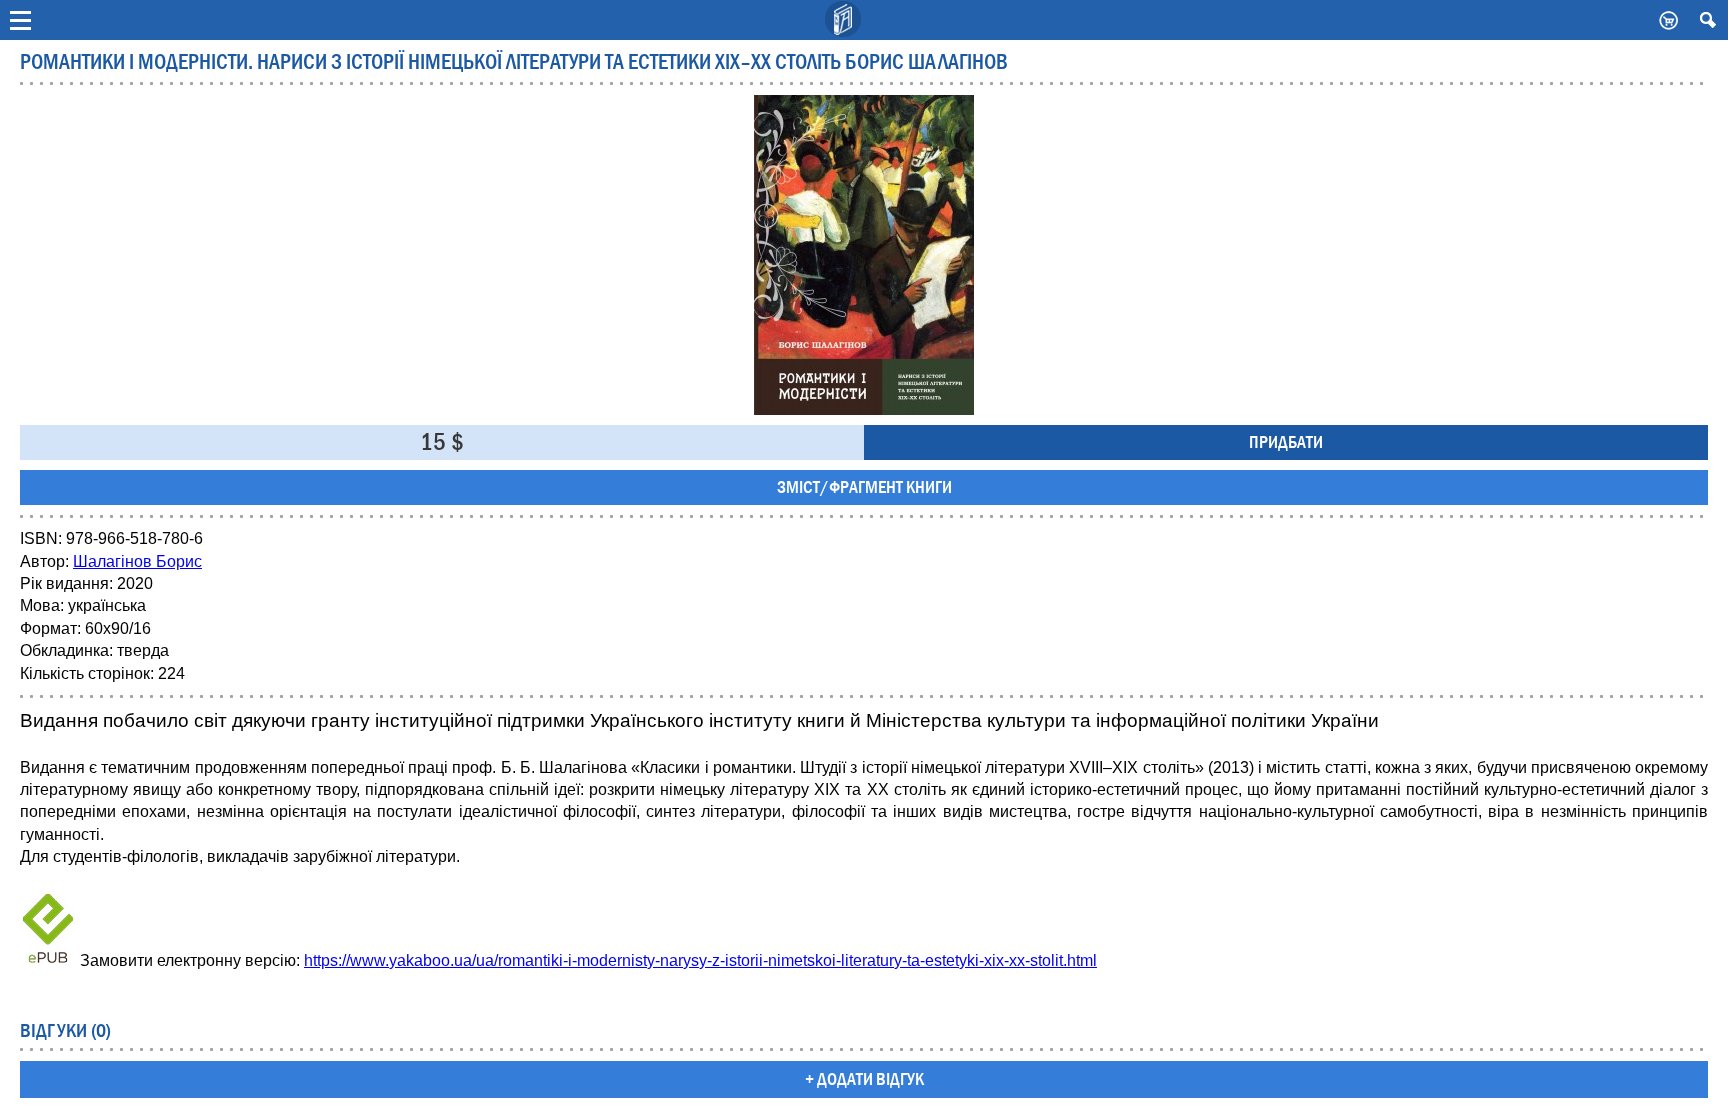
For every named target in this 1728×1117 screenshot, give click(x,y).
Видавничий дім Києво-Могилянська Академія (844, 20)
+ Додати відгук (864, 1079)
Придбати (1286, 442)
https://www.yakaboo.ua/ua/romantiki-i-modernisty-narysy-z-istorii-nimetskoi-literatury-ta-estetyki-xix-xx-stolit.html (700, 960)
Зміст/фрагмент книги (864, 487)
